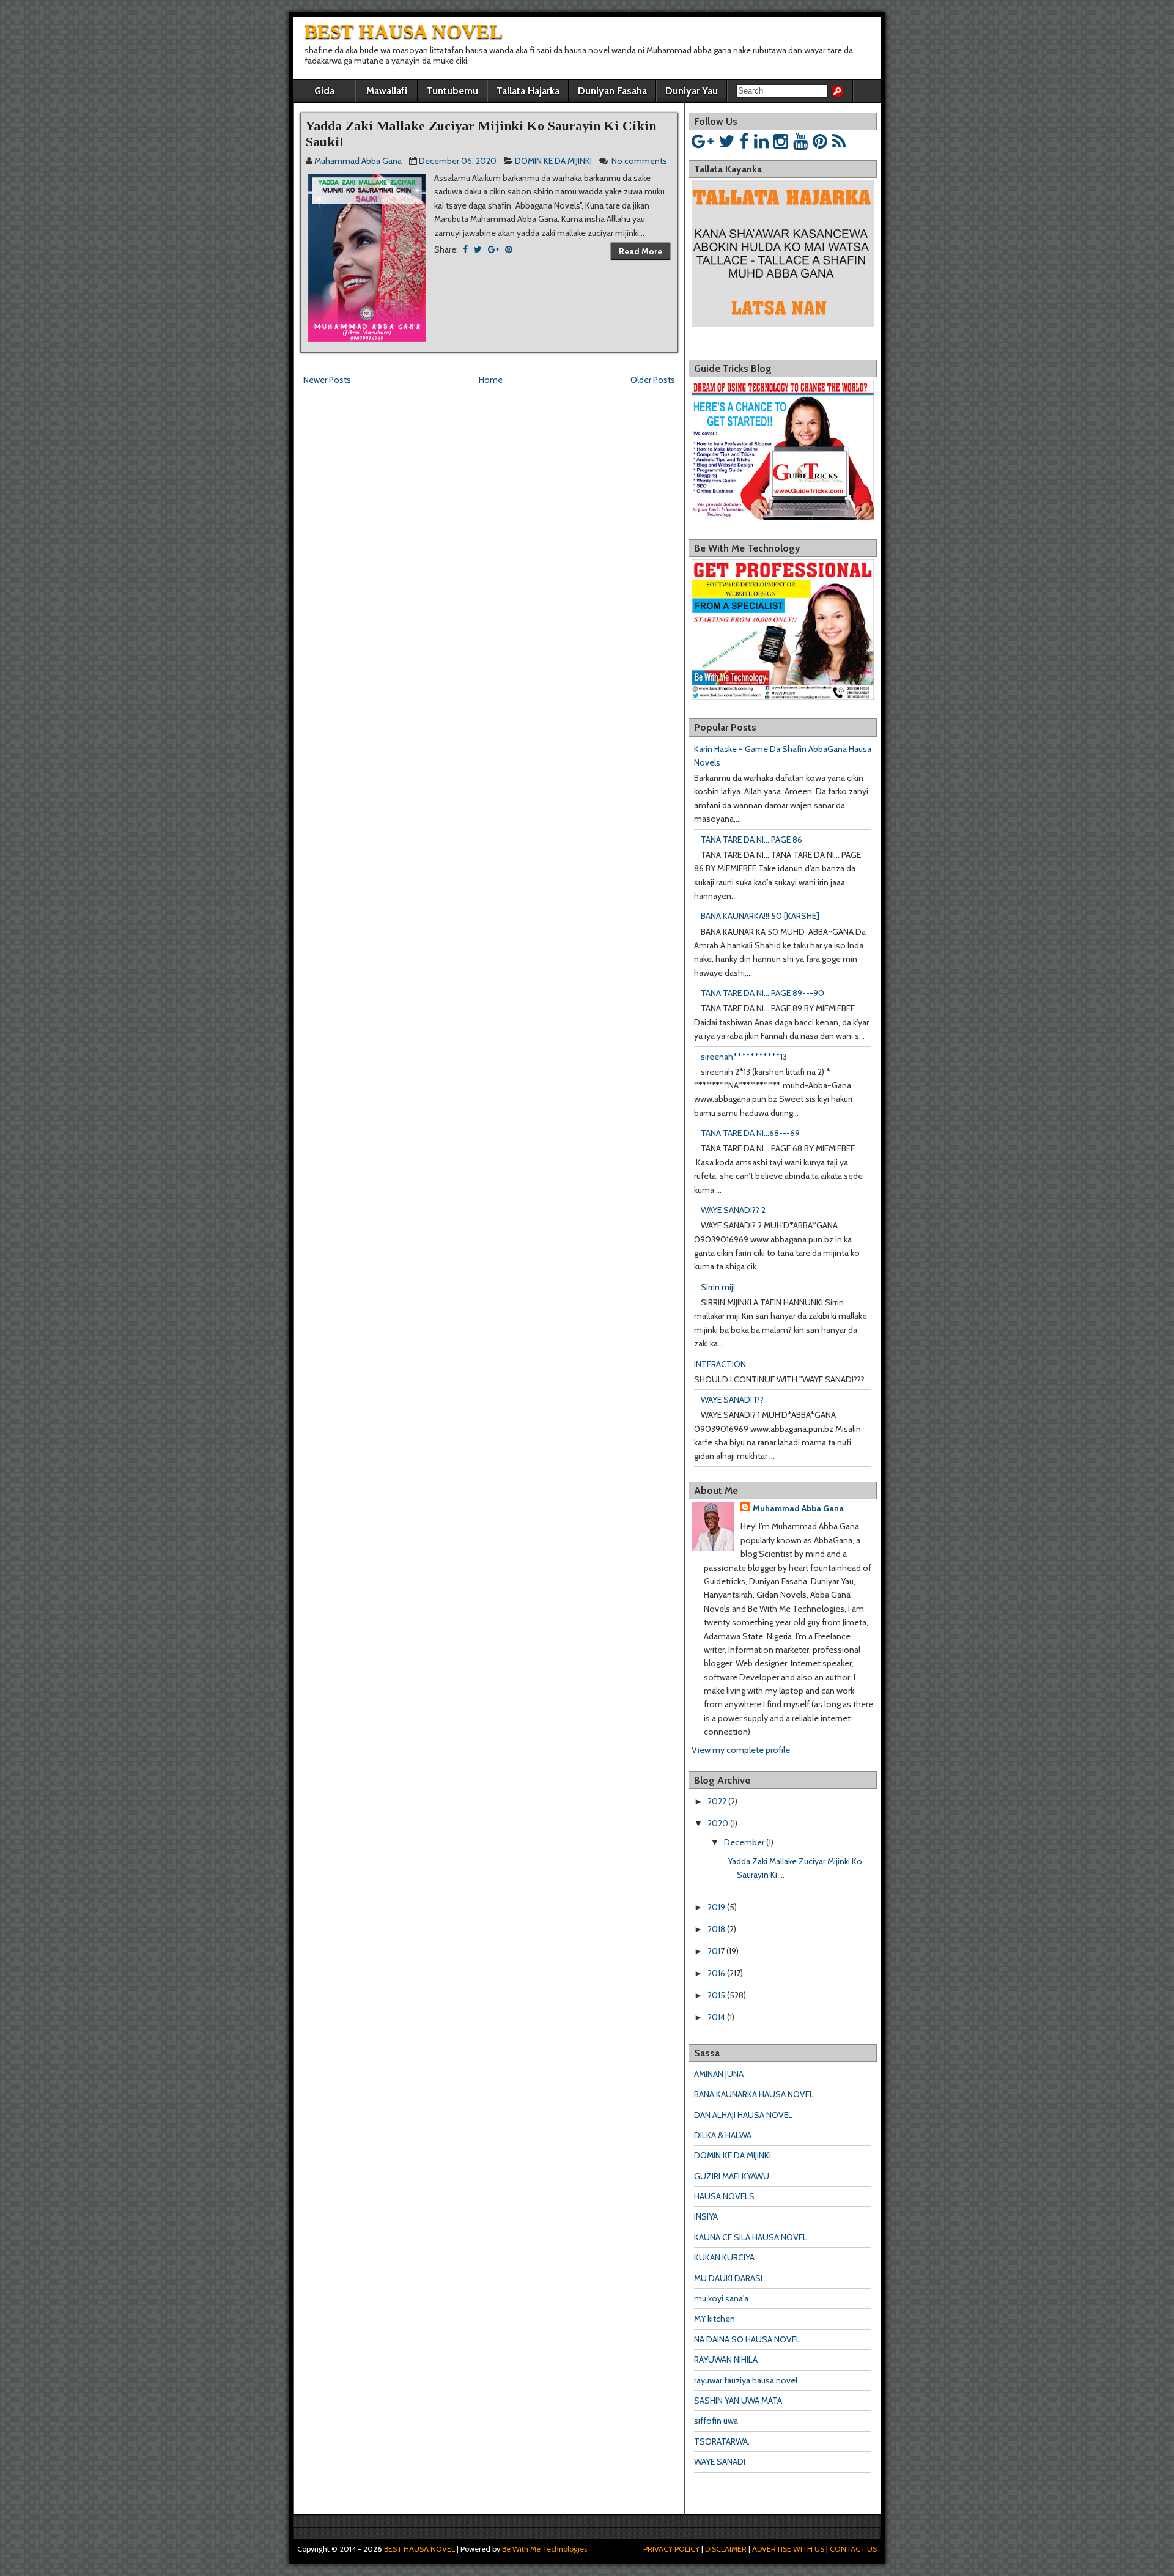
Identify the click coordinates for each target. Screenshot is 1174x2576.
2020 (718, 1823)
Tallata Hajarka (528, 91)
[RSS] (839, 141)
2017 (716, 1951)
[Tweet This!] (478, 249)
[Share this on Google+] (493, 249)
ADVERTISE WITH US (788, 2549)
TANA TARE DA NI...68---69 (750, 1133)
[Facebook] (744, 141)
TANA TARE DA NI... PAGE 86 (751, 840)
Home (491, 380)
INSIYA (706, 2216)
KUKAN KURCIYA (724, 2257)
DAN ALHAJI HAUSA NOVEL (743, 2115)
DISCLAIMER (726, 2549)
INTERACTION (720, 1364)
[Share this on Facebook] (465, 249)
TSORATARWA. (722, 2441)
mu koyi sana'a (721, 2298)
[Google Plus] (703, 141)
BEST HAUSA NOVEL (404, 31)
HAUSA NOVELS (724, 2196)
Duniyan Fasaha (612, 91)
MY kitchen (714, 2319)
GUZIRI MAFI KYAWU (732, 2176)
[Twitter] (726, 141)
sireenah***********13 (744, 1057)
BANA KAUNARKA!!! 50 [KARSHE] (760, 916)
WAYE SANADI (720, 2462)
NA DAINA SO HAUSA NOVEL (747, 2339)
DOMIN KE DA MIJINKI (553, 161)
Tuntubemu (452, 91)
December (744, 1842)
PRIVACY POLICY (671, 2549)
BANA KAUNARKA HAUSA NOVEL (754, 2094)
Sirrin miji (718, 1287)
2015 (716, 1995)
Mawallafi (387, 91)
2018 (716, 1929)
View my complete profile (741, 1750)
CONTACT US (853, 2549)
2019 (716, 1907)
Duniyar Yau (692, 91)
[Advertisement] (443, 415)
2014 (716, 2017)
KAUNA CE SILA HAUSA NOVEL (751, 2237)
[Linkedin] (761, 141)
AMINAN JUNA (719, 2074)
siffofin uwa (716, 2421)
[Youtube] (800, 141)
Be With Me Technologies (545, 2549)
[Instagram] (781, 141)
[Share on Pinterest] (509, 249)
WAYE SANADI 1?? (732, 1400)
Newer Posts (327, 380)
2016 (716, 1973)
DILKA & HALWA (723, 2135)
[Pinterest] (820, 141)
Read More (641, 251)
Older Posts (653, 380)
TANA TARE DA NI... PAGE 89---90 (762, 993)
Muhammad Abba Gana (798, 1508)
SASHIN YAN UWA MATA (738, 2401)
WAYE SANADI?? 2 (733, 1210)
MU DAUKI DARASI (728, 2278)
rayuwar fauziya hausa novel (746, 2380)
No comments (639, 161)
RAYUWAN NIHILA (726, 2360)
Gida (324, 91)
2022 (717, 1801)
